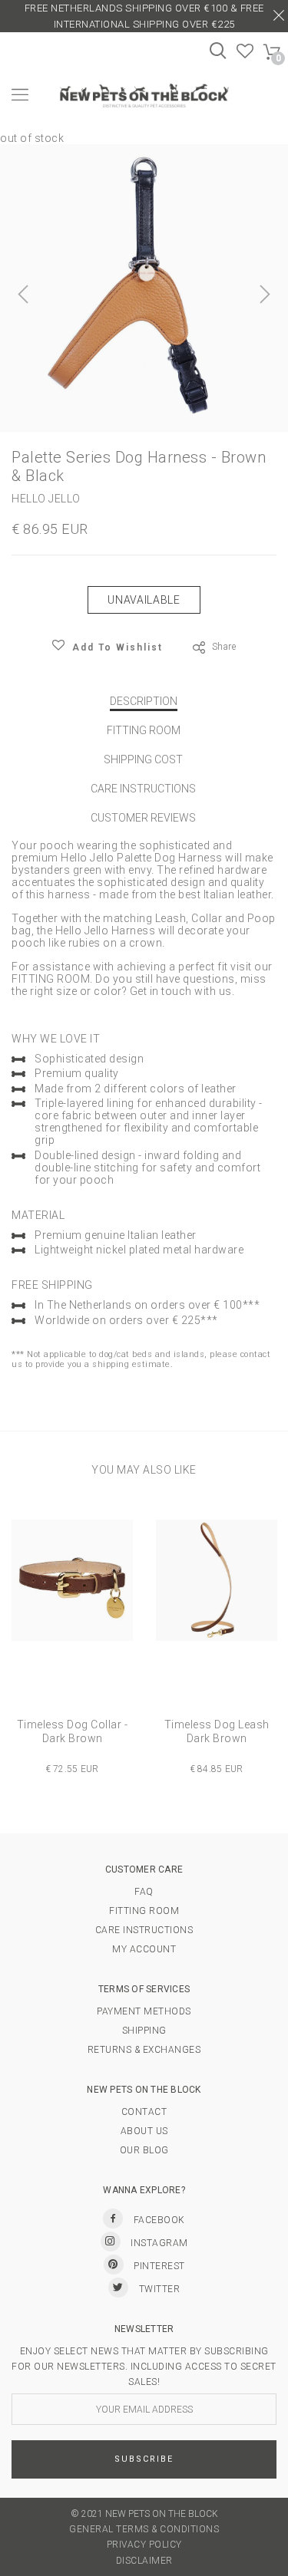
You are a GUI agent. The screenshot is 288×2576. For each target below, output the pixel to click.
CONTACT (144, 2112)
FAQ (144, 1892)
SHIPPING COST (143, 759)
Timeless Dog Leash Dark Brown (217, 1731)
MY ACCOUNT (144, 1949)
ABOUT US (144, 2131)
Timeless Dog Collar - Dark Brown (73, 1731)
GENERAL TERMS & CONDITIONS (144, 2529)
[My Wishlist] (245, 54)
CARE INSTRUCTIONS (143, 789)
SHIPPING (144, 2031)
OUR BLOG (144, 2150)
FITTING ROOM (144, 730)
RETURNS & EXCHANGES (144, 2050)
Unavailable (144, 600)
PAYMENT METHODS (144, 2011)
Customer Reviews (143, 818)
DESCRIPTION (144, 701)
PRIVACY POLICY (144, 2545)
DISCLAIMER (144, 2561)
